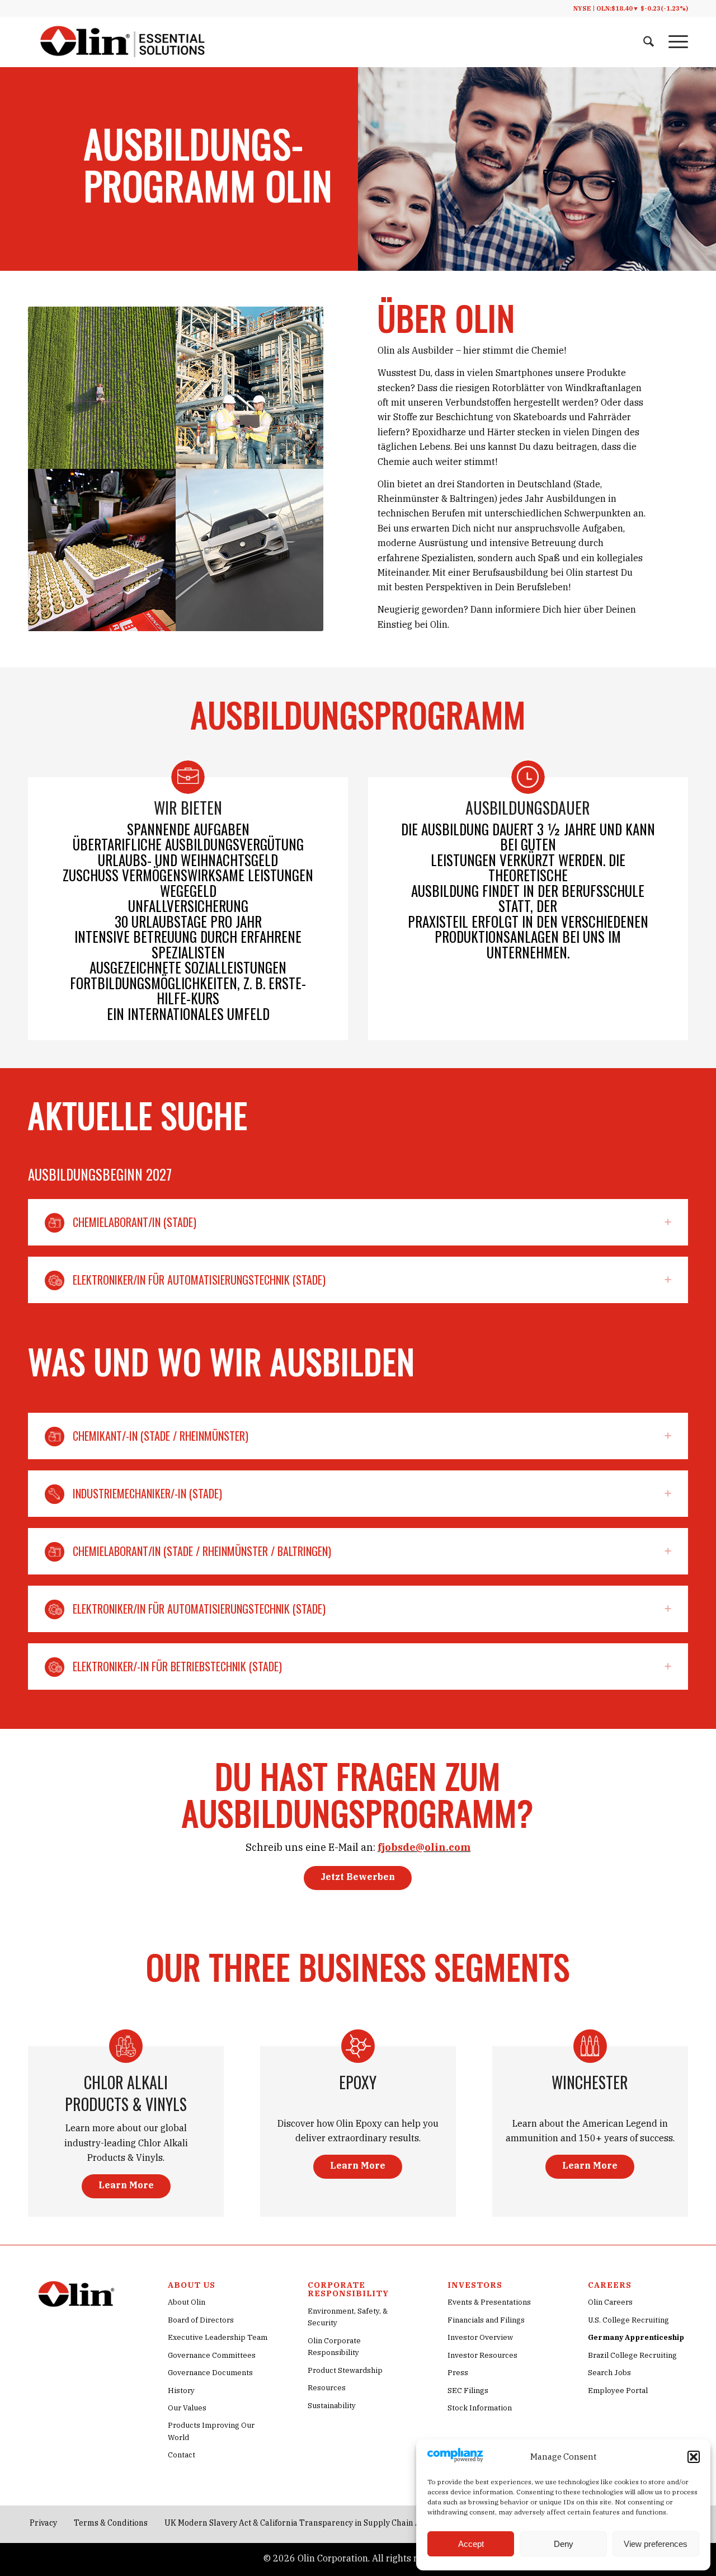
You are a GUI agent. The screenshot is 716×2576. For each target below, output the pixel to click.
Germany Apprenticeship (636, 2337)
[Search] (649, 42)
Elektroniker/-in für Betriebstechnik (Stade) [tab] (177, 1666)
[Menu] (675, 42)
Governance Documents (210, 2373)
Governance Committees (212, 2355)
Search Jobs (609, 2373)
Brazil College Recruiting (632, 2355)
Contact (182, 2455)
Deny (564, 2544)
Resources (327, 2388)
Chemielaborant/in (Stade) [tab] (135, 1222)
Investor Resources (482, 2355)
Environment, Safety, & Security (348, 2317)
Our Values (187, 2408)
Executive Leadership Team (218, 2337)
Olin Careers (610, 2302)
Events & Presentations (489, 2302)
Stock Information (480, 2408)
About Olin (187, 2302)
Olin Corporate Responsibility (334, 2347)
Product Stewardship (345, 2370)
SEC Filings (468, 2391)
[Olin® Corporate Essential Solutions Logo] (123, 42)
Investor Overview (480, 2337)
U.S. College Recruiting (628, 2320)
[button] (694, 2457)
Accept (471, 2544)
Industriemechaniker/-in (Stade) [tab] (147, 1493)
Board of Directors (201, 2320)
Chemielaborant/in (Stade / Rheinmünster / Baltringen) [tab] (202, 1551)
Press (458, 2373)
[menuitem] (649, 42)
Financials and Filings (486, 2320)
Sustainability (332, 2406)
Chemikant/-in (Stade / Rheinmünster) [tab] (161, 1436)
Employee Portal (618, 2391)
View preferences (656, 2544)
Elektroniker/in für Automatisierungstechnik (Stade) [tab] (199, 1280)
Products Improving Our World (211, 2431)
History (181, 2391)
